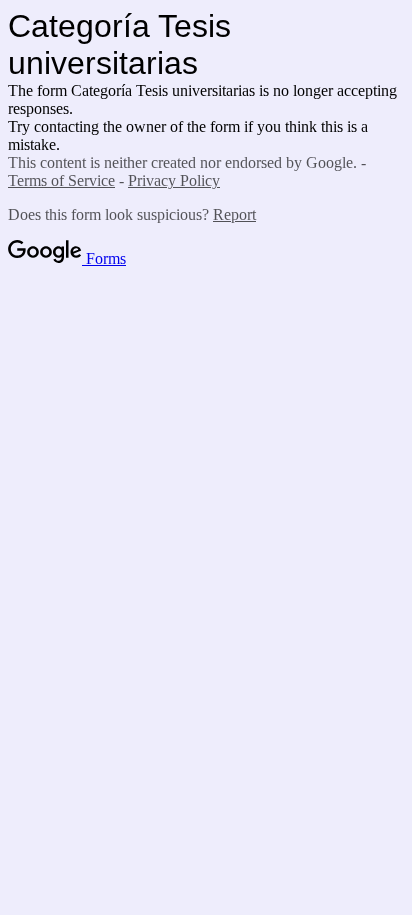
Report (234, 214)
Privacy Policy (174, 180)
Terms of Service (61, 180)
